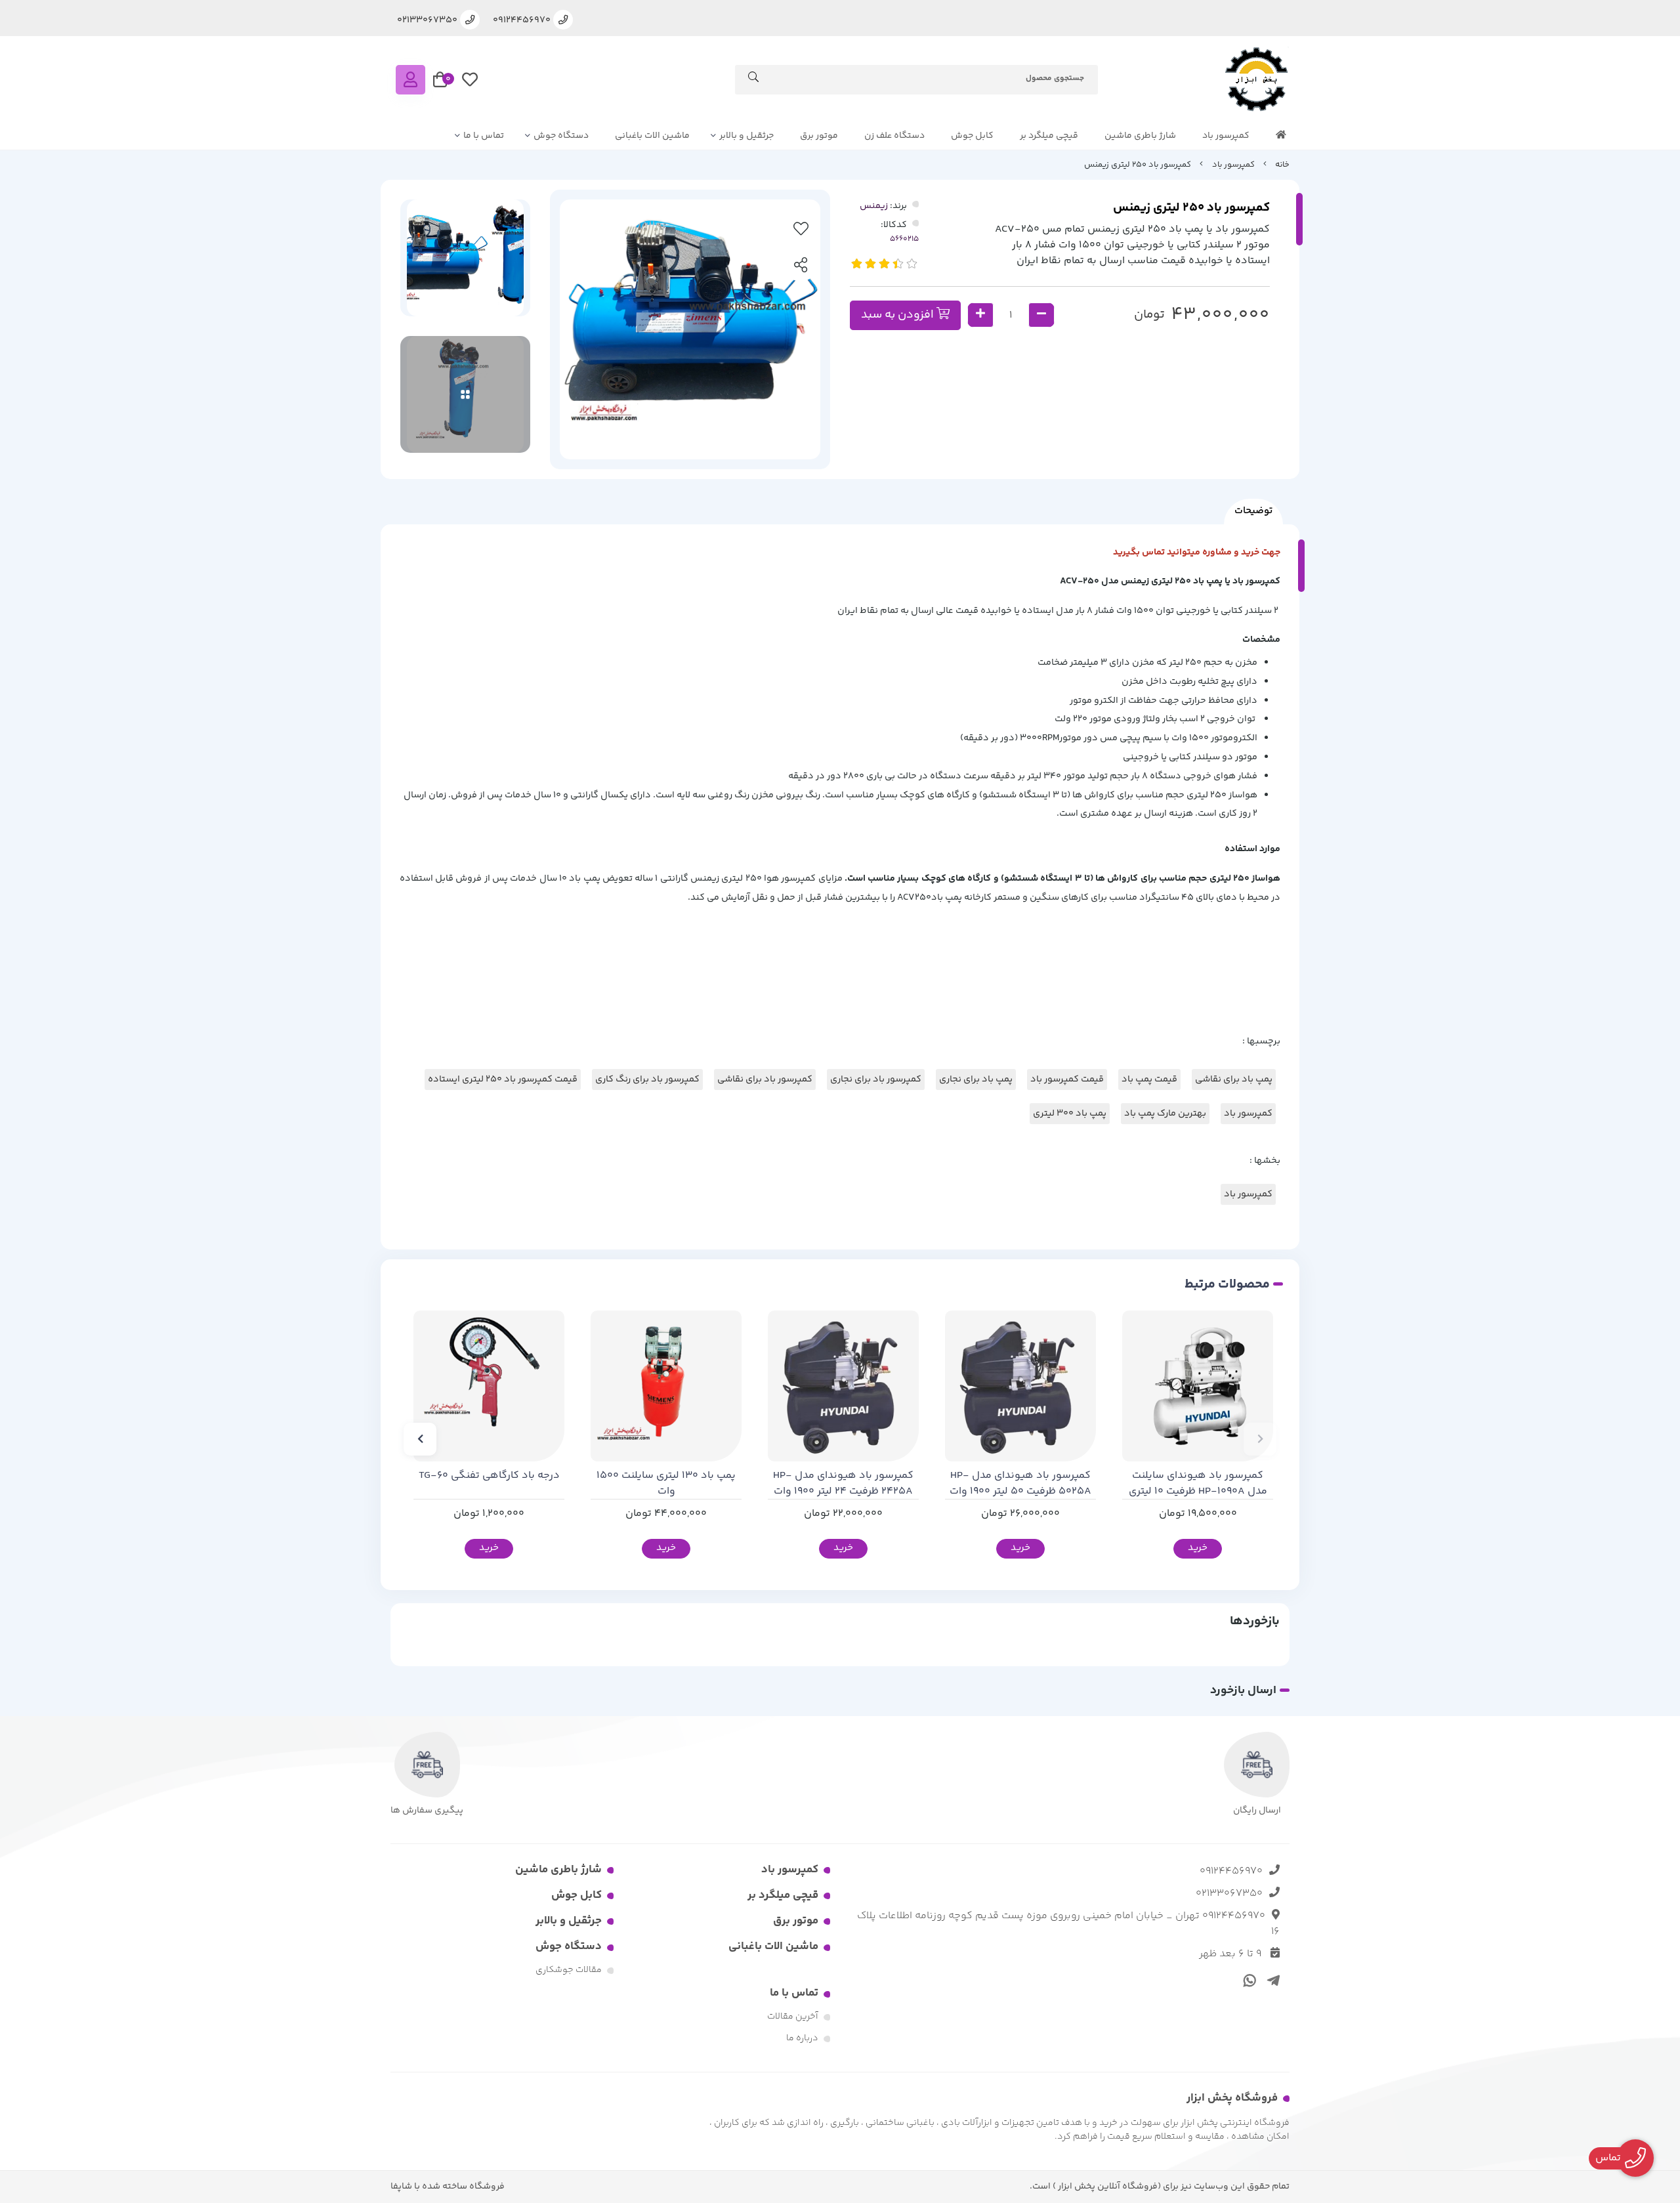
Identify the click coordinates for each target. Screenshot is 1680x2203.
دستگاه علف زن (894, 136)
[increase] (980, 315)
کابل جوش (972, 136)
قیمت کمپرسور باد (1067, 1080)
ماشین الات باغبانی (652, 136)
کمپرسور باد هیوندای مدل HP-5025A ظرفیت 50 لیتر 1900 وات (1020, 1484)
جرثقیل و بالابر (746, 136)
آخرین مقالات (793, 2017)
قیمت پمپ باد (1149, 1080)
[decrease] (1041, 315)
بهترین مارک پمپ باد (1165, 1114)
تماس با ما (484, 136)
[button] (1260, 1439)
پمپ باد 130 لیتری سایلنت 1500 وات (666, 1484)
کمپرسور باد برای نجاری (876, 1080)
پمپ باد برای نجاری (976, 1080)
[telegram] (1271, 1980)
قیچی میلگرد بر (1049, 136)
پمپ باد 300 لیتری (1070, 1114)
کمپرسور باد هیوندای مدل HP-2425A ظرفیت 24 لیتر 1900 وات (843, 1484)
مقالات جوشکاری (569, 1970)
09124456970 (1231, 1871)
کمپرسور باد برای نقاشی (765, 1080)
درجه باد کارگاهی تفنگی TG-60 (489, 1476)
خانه (1282, 165)
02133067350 (1229, 1894)
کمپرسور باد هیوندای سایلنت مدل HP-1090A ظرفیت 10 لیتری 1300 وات (1198, 1484)
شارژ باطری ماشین (1140, 136)
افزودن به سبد (899, 315)
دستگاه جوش (561, 136)
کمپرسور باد (1226, 136)
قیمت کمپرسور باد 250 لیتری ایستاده (503, 1080)
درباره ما (802, 2038)
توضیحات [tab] (1253, 511)
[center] (753, 79)
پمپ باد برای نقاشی (1234, 1080)
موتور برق (819, 136)
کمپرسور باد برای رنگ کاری (647, 1080)
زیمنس (874, 206)
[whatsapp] (1248, 1980)
